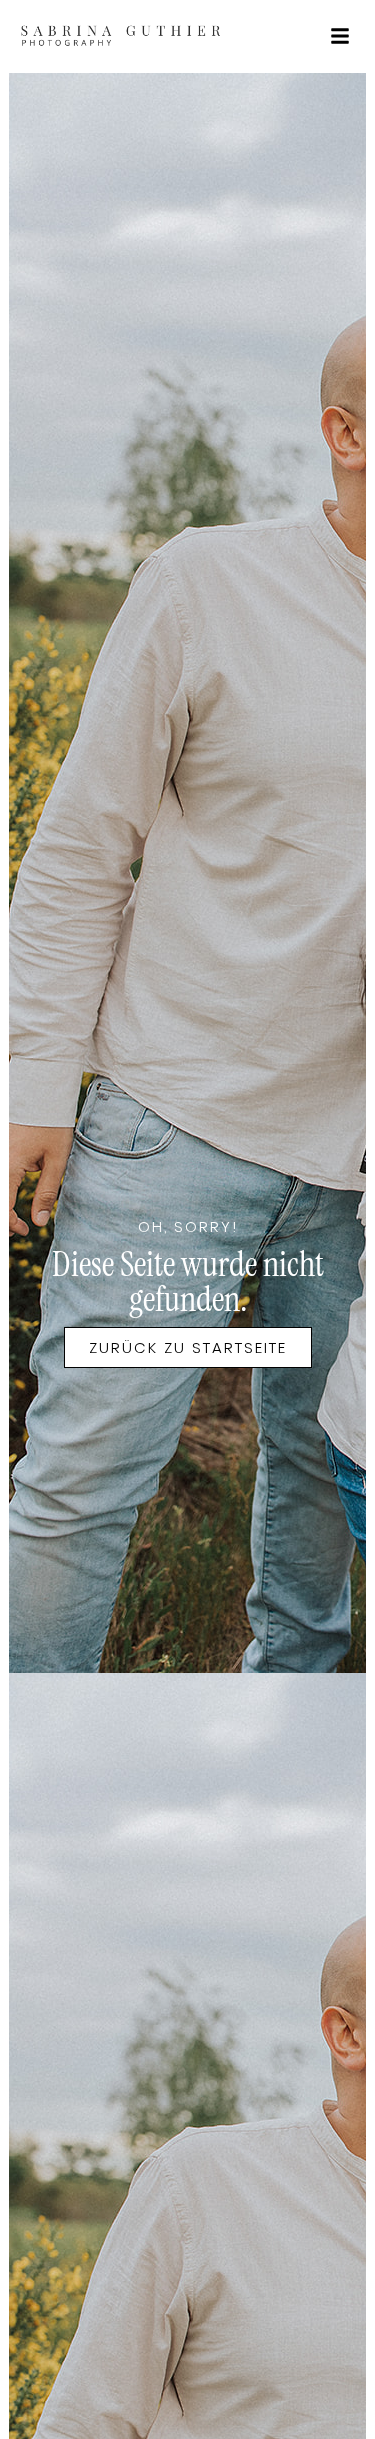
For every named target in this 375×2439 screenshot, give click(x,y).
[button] (340, 36)
